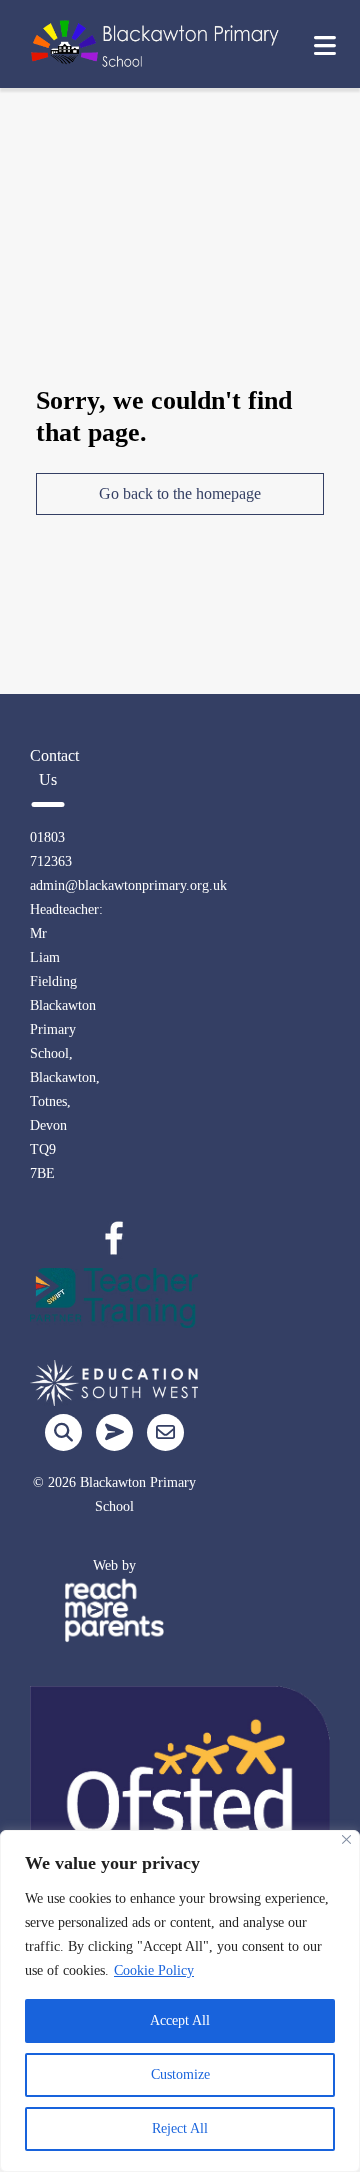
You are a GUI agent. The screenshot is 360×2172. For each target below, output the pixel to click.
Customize (180, 2074)
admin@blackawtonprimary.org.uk (128, 885)
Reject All (180, 2128)
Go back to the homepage (180, 493)
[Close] (346, 1839)
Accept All (180, 2020)
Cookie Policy (154, 1970)
